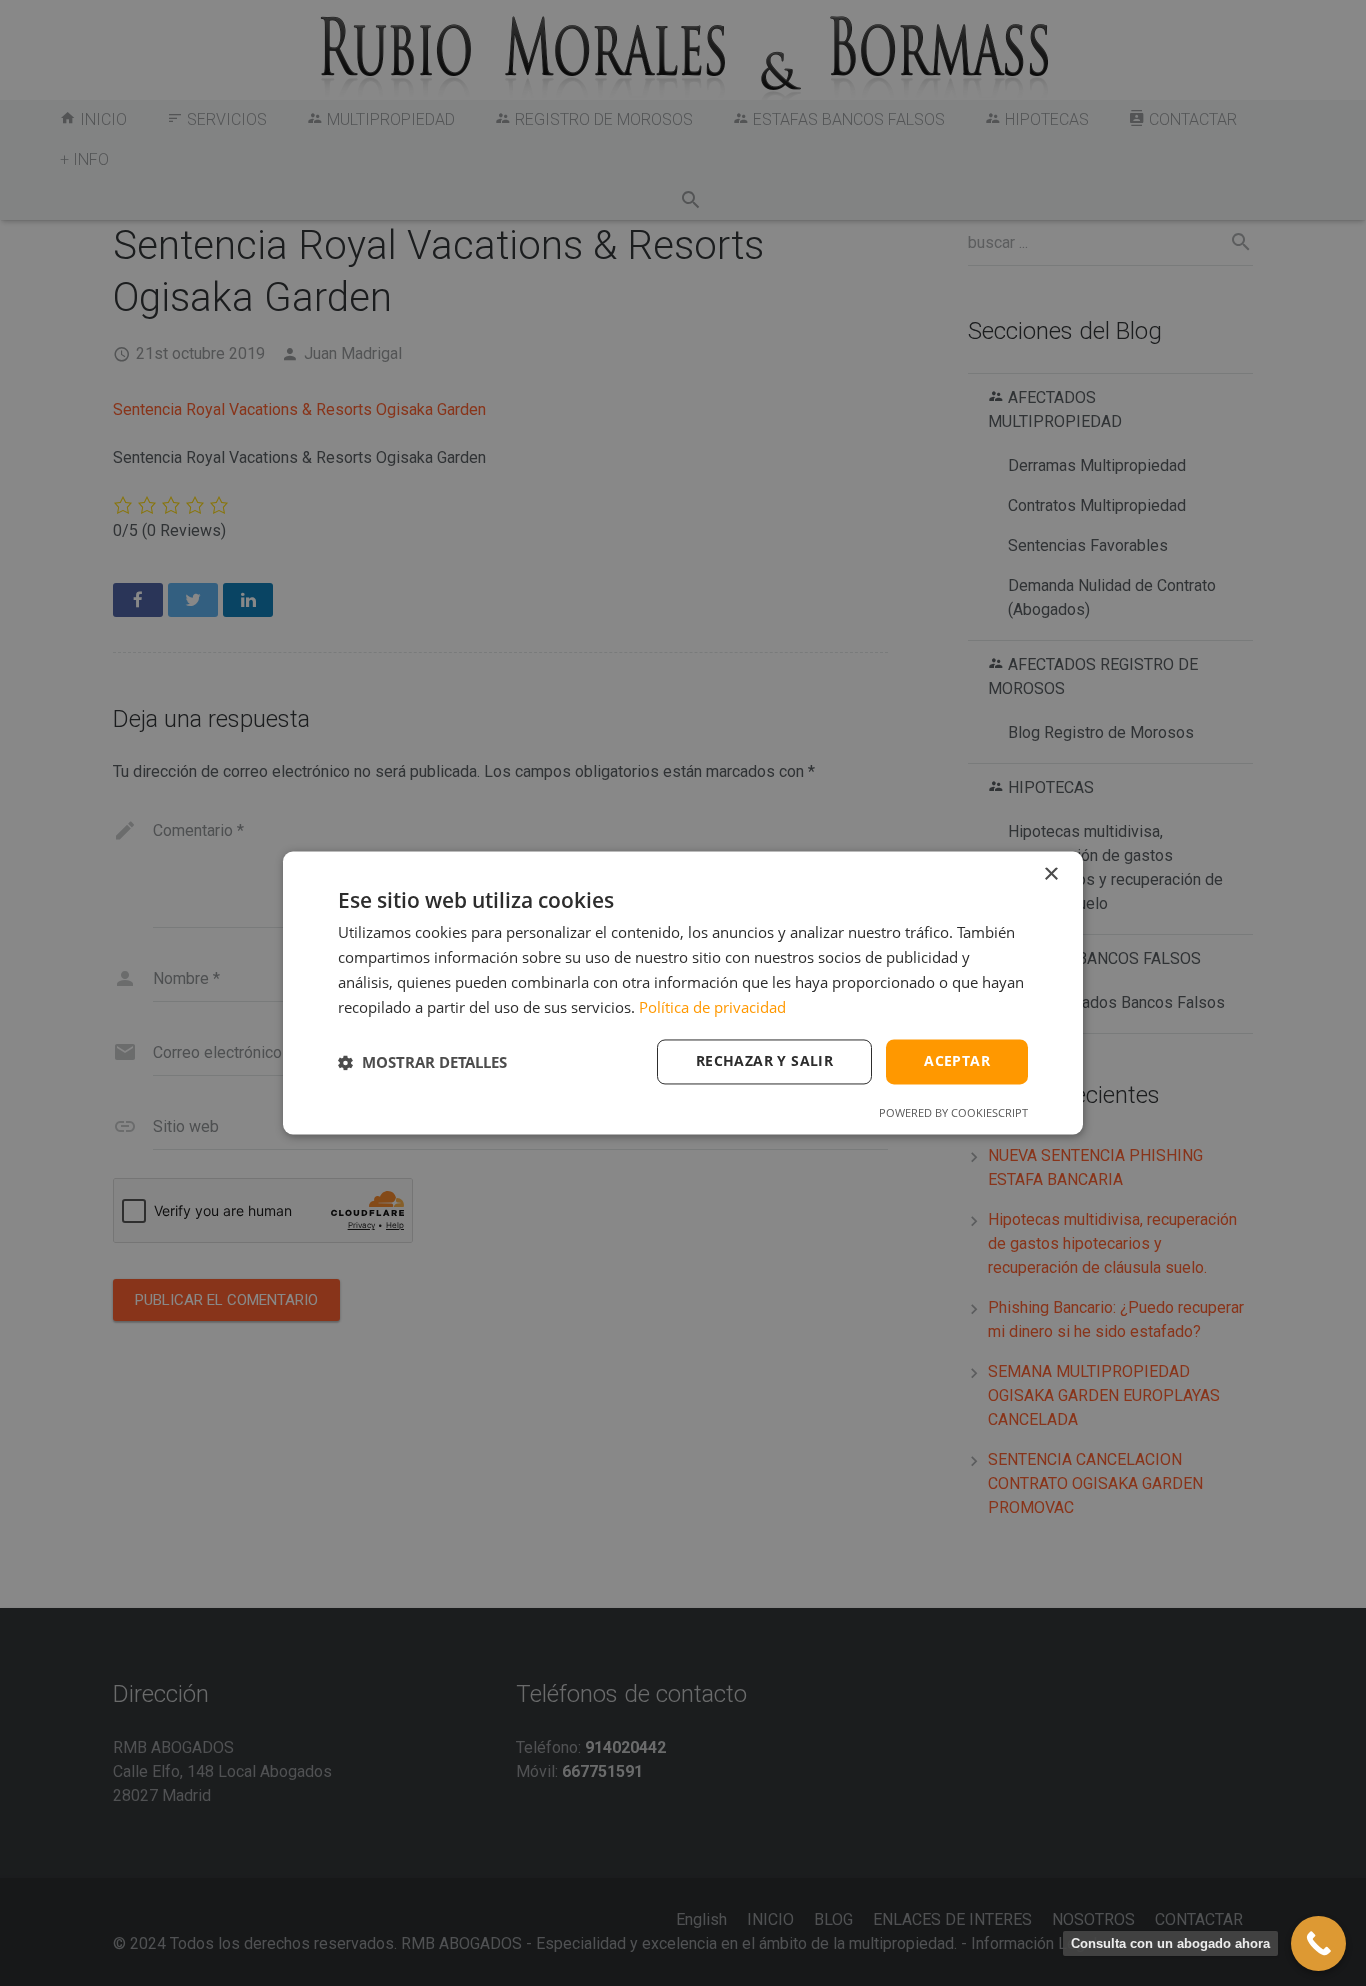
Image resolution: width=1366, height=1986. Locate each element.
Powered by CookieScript (953, 1113)
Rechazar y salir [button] (764, 1061)
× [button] (1050, 874)
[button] (422, 1062)
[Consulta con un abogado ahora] (1318, 1943)
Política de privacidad (712, 1007)
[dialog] (683, 992)
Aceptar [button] (957, 1061)
